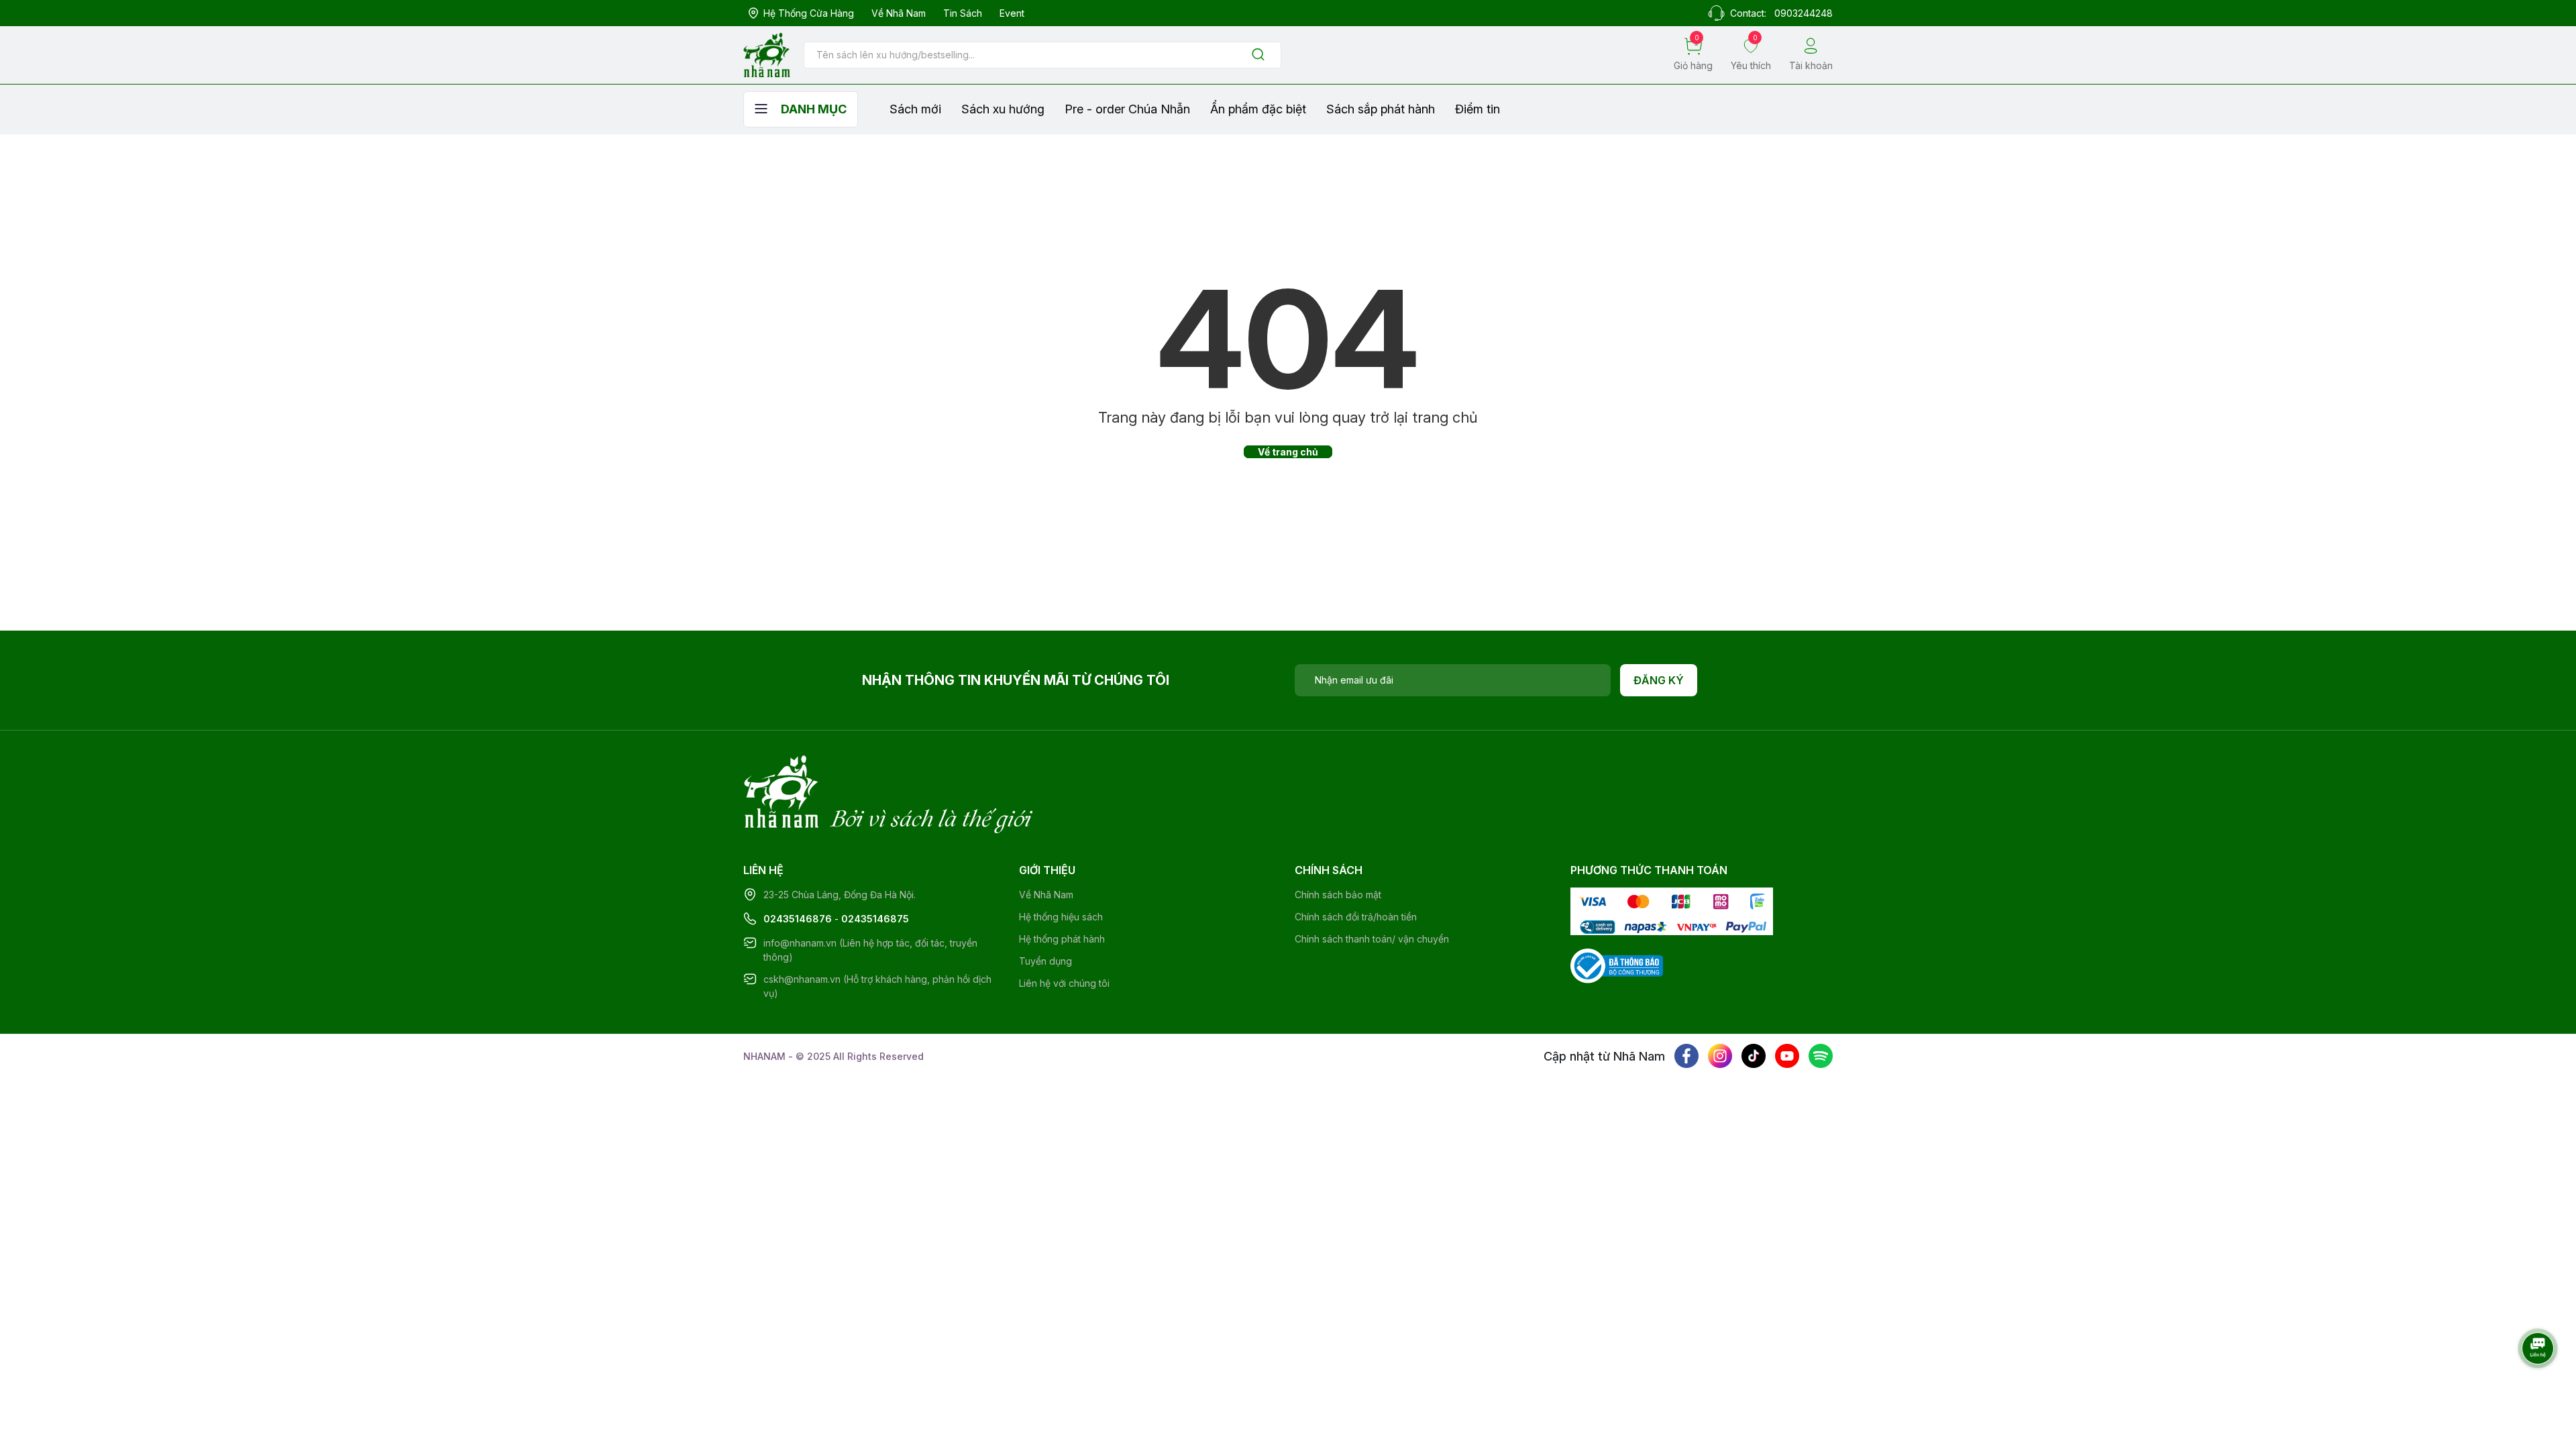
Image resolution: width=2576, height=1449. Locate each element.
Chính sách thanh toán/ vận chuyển (1372, 939)
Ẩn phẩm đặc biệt (1258, 109)
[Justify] (1258, 55)
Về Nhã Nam (899, 13)
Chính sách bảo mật (1338, 895)
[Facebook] (1686, 1056)
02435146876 (798, 919)
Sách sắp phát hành (1381, 109)
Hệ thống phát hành (1062, 939)
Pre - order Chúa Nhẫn (1127, 109)
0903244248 (1804, 13)
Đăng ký (1659, 680)
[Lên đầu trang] (2539, 1385)
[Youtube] (1787, 1056)
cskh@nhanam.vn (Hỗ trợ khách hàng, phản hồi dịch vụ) (877, 986)
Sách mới (915, 109)
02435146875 (875, 919)
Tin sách (963, 13)
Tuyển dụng (1045, 961)
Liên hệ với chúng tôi (1064, 983)
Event (1012, 13)
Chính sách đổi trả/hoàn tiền (1356, 917)
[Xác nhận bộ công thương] (1617, 965)
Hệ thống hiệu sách (1061, 917)
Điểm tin (1478, 109)
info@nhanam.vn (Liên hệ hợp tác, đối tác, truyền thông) (870, 950)
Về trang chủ (1288, 452)
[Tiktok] (1754, 1056)
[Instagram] (1720, 1056)
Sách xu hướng (1003, 109)
